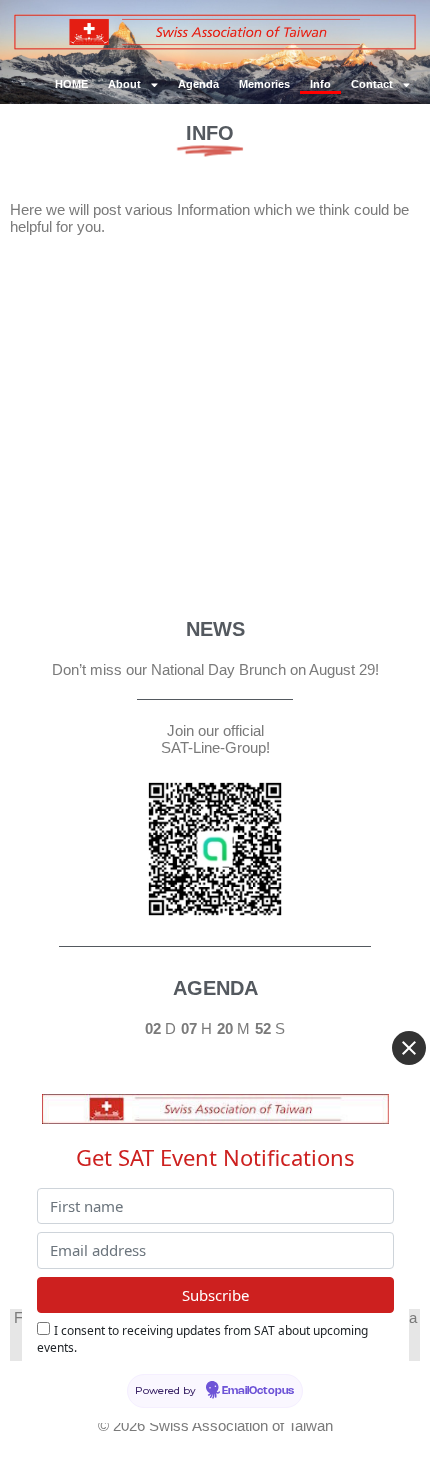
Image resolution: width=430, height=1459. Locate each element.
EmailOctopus (258, 1391)
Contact (372, 84)
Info (320, 84)
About (124, 84)
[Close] (409, 1048)
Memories (264, 84)
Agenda (198, 84)
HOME (71, 84)
